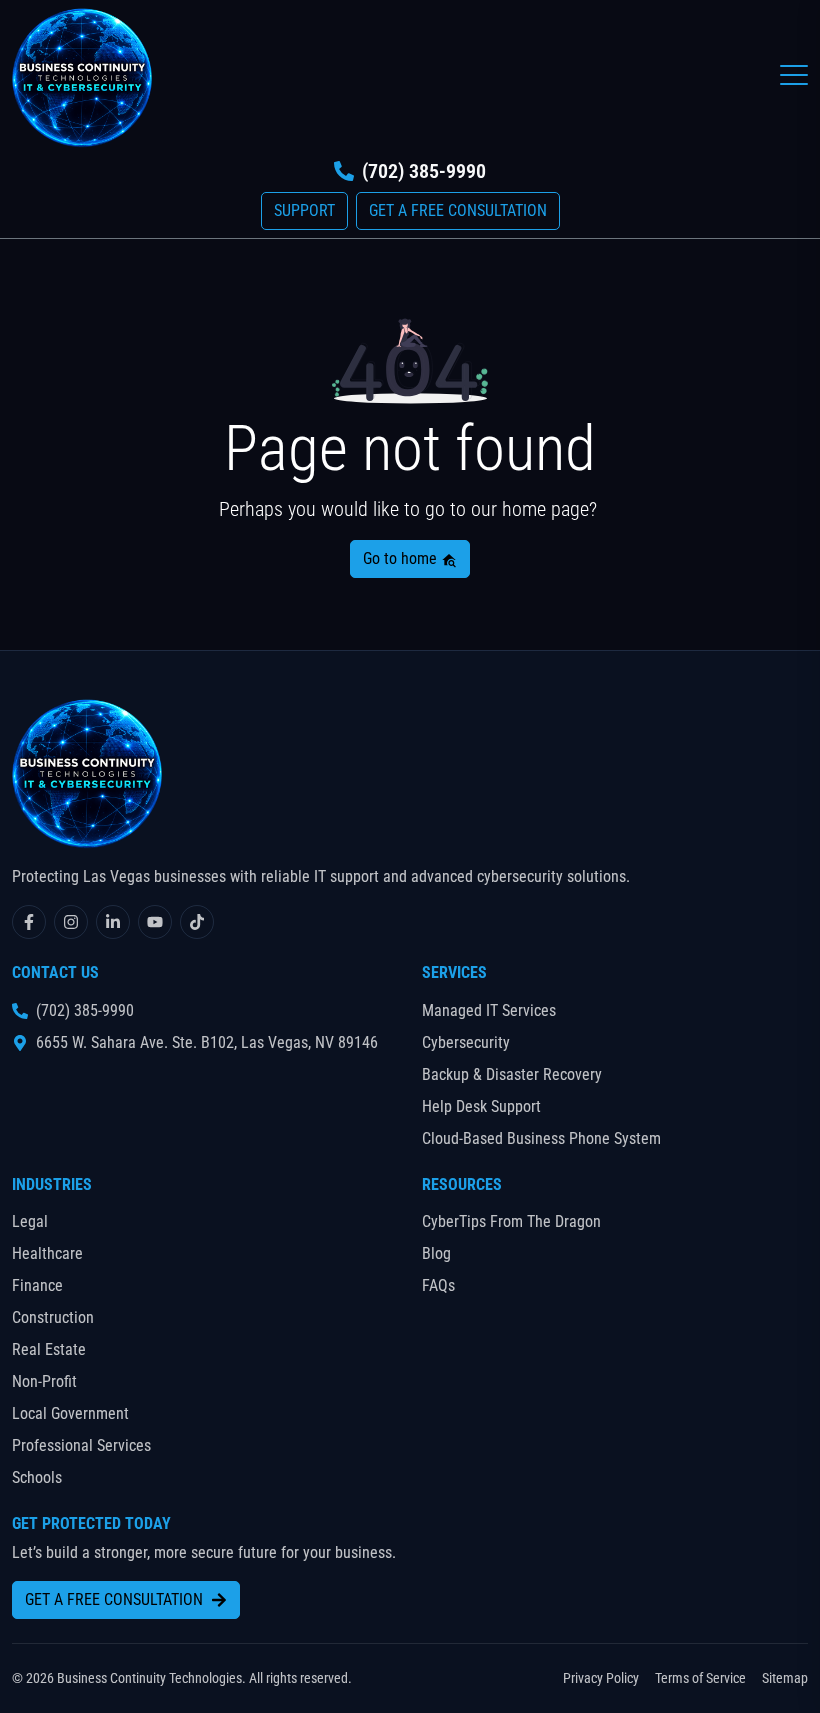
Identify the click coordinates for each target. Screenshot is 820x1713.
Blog (436, 1253)
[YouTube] (155, 922)
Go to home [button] (402, 558)
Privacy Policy (601, 1678)
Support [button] (304, 210)
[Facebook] (29, 922)
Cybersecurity (466, 1042)
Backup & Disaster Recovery (512, 1074)
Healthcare (47, 1253)
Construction (53, 1317)
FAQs (438, 1285)
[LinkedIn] (113, 922)
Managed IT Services (489, 1010)
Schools (37, 1477)
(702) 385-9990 (424, 171)
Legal (30, 1221)
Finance (37, 1285)
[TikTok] (197, 922)
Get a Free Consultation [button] (458, 210)
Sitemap (785, 1678)
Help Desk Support (481, 1106)
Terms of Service (700, 1678)
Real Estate (49, 1349)
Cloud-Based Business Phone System (541, 1138)
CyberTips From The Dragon (511, 1221)
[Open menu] (794, 75)
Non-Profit (44, 1381)
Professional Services (81, 1445)
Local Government (70, 1413)
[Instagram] (71, 922)
